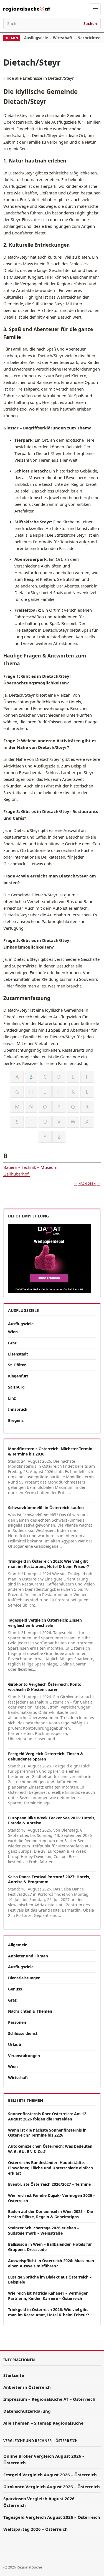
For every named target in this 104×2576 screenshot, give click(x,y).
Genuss (15, 1989)
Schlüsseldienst (23, 2033)
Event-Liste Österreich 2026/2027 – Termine (49, 2184)
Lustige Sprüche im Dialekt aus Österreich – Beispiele (50, 2280)
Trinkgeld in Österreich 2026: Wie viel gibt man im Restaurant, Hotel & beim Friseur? (49, 1564)
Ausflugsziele (36, 38)
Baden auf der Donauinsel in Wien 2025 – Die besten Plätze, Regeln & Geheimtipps (50, 2214)
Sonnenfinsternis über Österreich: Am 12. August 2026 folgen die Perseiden (48, 2116)
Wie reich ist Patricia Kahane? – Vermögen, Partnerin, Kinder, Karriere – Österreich (49, 2296)
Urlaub (15, 2044)
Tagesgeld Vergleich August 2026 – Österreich (52, 2517)
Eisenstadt (18, 1354)
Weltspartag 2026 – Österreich (35, 2529)
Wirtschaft (63, 38)
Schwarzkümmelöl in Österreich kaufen (46, 1508)
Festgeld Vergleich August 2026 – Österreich (50, 2475)
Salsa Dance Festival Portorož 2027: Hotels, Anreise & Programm (49, 1879)
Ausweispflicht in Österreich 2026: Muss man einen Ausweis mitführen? (51, 2263)
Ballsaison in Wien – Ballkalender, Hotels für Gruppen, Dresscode (50, 2247)
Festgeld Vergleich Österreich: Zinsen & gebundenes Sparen (46, 1756)
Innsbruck (18, 1409)
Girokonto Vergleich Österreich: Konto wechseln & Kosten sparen (45, 1687)
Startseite (14, 2375)
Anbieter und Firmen (28, 1956)
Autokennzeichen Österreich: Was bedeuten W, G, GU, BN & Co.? (50, 2149)
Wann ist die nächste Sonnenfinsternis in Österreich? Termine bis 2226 (47, 2133)
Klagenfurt (18, 1376)
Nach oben (87, 1184)
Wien (13, 1332)
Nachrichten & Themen (30, 2011)
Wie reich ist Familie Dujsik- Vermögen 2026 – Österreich (52, 2198)
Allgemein (18, 1945)
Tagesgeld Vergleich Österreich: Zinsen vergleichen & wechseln (45, 1623)
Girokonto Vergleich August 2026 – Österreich (52, 2487)
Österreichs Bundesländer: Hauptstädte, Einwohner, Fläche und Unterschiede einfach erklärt (50, 2168)
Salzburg (16, 1387)
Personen (17, 2022)
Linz (12, 1398)
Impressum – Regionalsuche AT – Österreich (49, 2399)
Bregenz (16, 1420)
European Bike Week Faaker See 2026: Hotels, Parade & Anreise (52, 1820)
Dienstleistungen (24, 1978)
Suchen (90, 24)
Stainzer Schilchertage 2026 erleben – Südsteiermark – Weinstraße (44, 2230)
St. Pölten (17, 1365)
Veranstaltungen (24, 2056)
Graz (12, 1343)
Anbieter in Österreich (27, 2387)
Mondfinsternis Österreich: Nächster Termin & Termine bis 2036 (50, 1451)
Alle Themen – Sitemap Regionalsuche (43, 2423)
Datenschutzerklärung (27, 2411)
